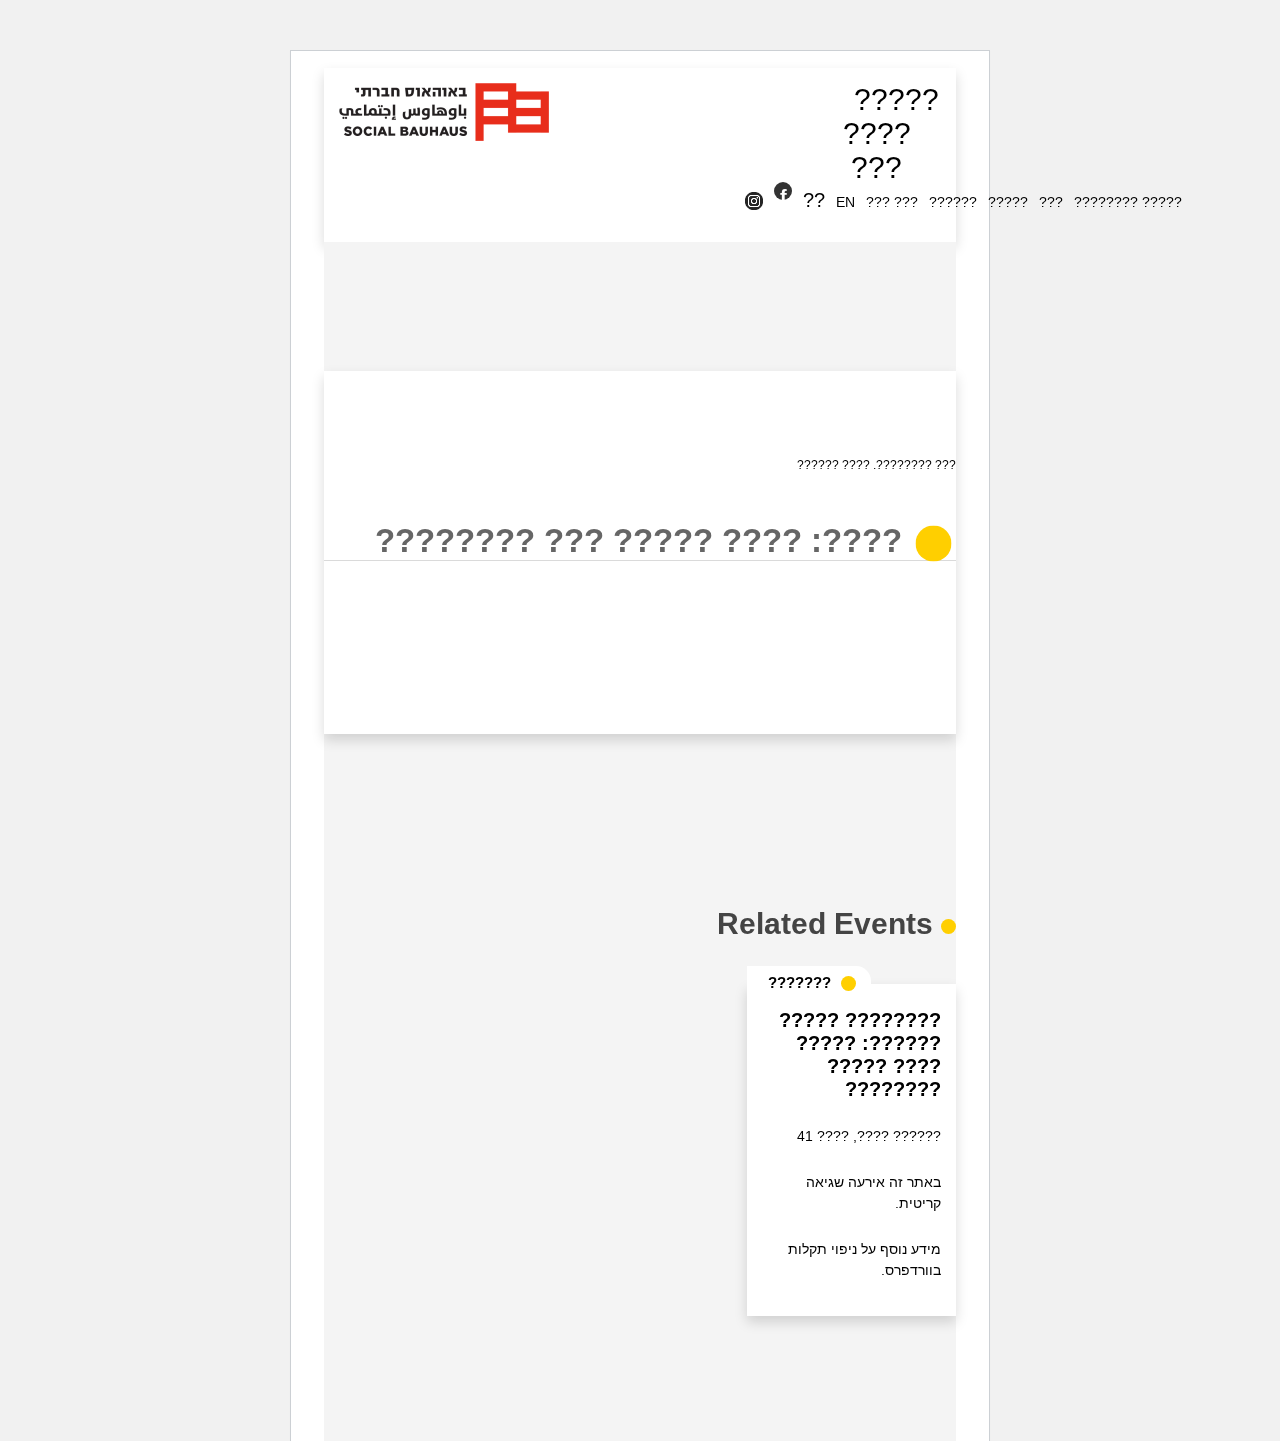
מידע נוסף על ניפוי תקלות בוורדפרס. (864, 1259)
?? (814, 200)
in (757, 202)
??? (876, 167)
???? (877, 133)
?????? (953, 202)
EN (845, 202)
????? (896, 99)
